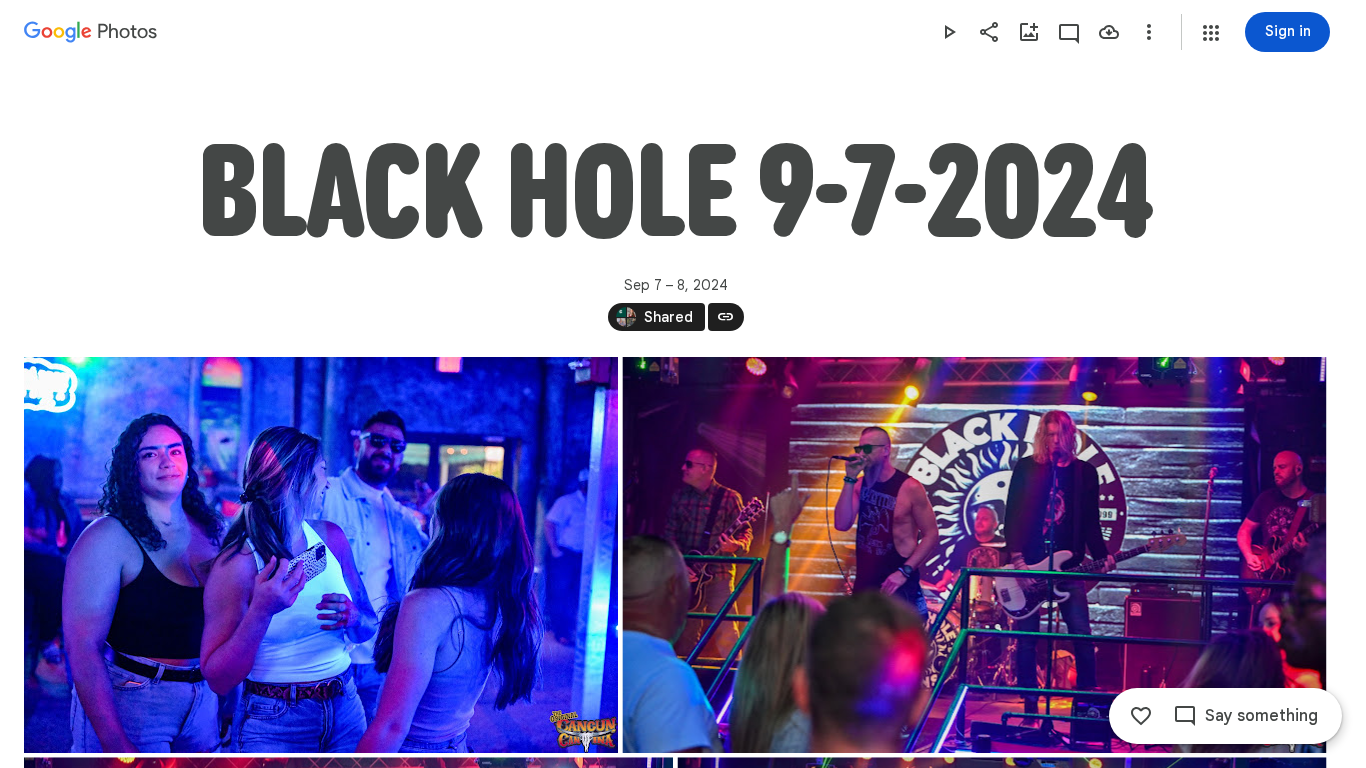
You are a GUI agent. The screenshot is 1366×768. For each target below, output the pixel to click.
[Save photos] (1109, 32)
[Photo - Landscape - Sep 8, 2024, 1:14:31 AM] (321, 555)
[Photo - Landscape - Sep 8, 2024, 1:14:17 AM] (974, 555)
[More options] (1149, 32)
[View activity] (1069, 32)
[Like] (1141, 716)
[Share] (989, 32)
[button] (1211, 33)
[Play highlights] (949, 32)
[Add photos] (1029, 32)
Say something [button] (1261, 716)
